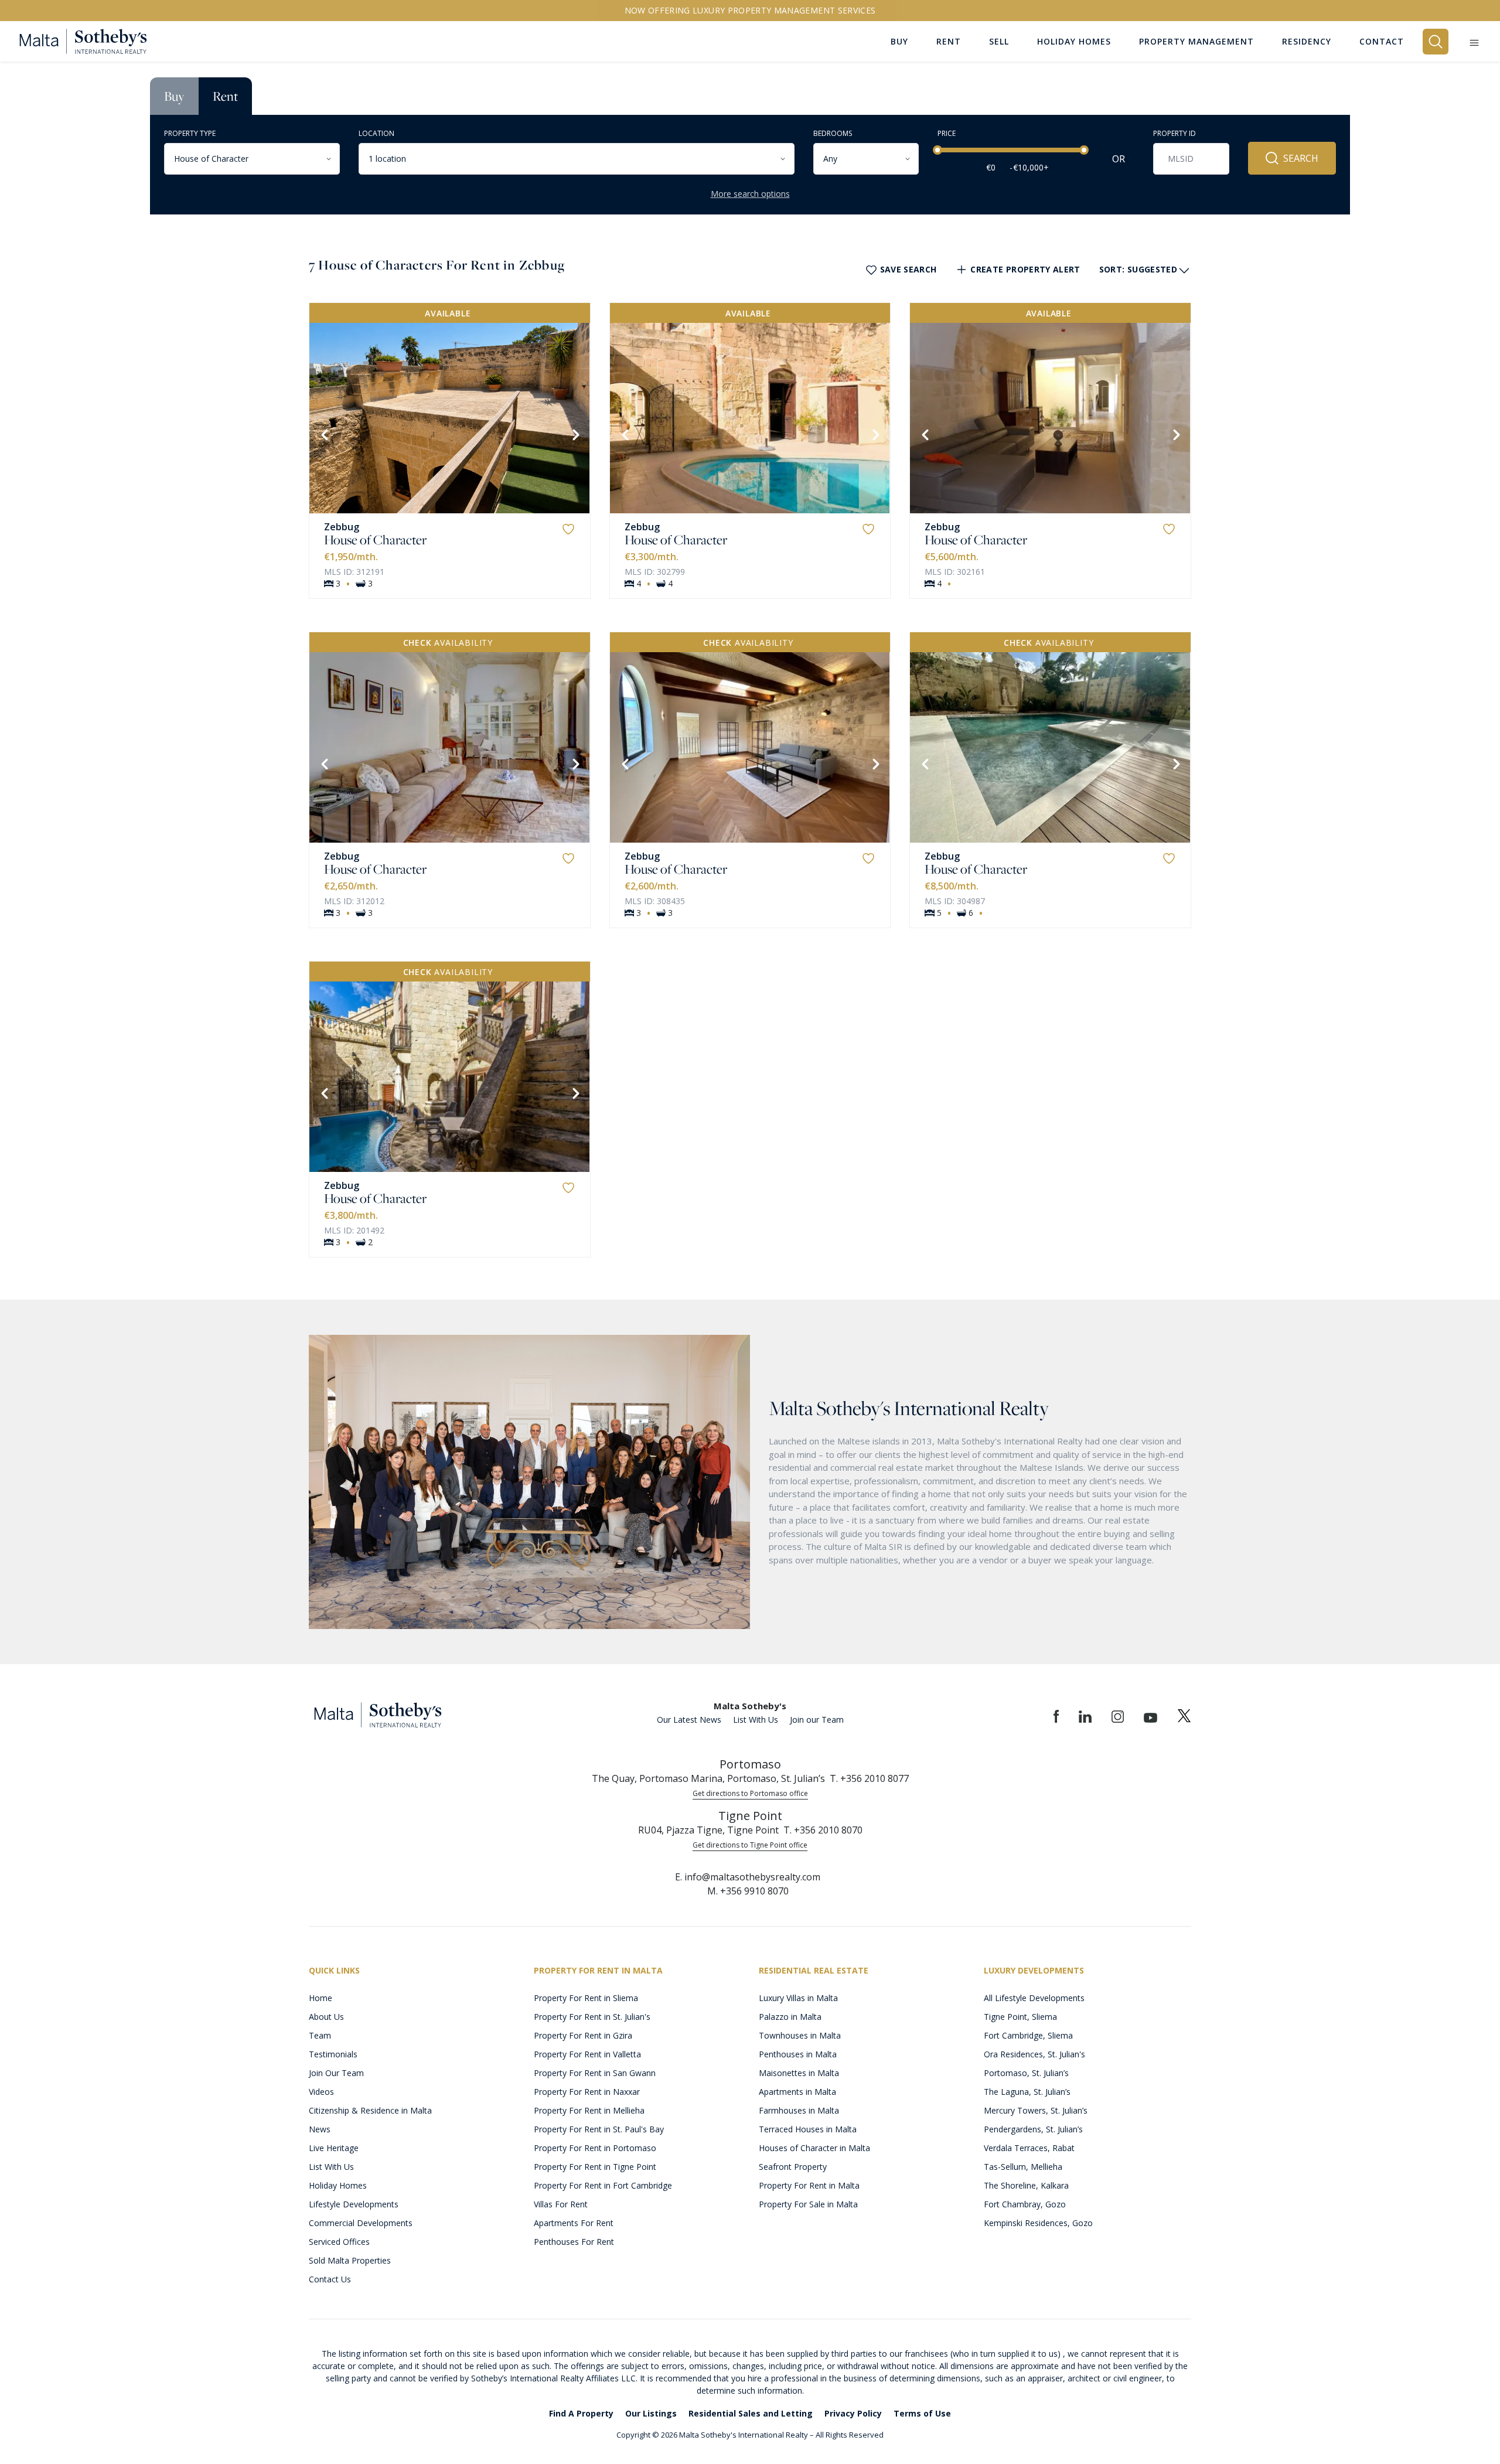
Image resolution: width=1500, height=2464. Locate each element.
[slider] (937, 150)
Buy (174, 96)
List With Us (756, 1720)
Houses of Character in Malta (814, 2148)
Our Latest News (689, 1720)
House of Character (375, 540)
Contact (1382, 41)
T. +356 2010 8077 (869, 1778)
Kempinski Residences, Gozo (1038, 2223)
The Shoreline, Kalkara (1026, 2185)
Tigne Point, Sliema (1020, 2017)
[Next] (575, 434)
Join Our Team (336, 2073)
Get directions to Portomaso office (750, 1793)
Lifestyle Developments (354, 2204)
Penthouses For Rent (574, 2242)
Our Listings (651, 2413)
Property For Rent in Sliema (586, 1998)
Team (320, 2035)
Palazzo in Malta (790, 2017)
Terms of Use (922, 2413)
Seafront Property (793, 2167)
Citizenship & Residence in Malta (370, 2110)
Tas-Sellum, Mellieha (1023, 2167)
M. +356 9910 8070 (748, 1891)
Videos (321, 2092)
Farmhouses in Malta (799, 2110)
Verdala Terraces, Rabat (1029, 2148)
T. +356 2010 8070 (823, 1830)
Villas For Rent (561, 2204)
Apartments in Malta (797, 2092)
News (320, 2129)
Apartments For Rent (574, 2223)
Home (321, 1998)
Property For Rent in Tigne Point (595, 2167)
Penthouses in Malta (798, 2054)
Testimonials (333, 2054)
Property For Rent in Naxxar (587, 2092)
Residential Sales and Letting (751, 2413)
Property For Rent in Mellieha (589, 2110)
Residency (1307, 41)
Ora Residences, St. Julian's (1034, 2054)
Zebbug (342, 527)
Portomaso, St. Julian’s (1026, 2073)
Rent (225, 96)
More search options (750, 194)
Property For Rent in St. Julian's (592, 2017)
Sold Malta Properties (350, 2260)
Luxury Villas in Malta (798, 1998)
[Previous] (323, 434)
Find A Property (581, 2413)
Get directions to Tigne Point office (750, 1845)
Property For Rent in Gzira (583, 2035)
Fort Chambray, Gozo (1025, 2204)
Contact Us (330, 2279)
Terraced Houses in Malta (808, 2129)
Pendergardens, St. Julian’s (1033, 2129)
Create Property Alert (1025, 269)
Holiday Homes (338, 2185)
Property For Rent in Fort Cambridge (603, 2185)
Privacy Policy (853, 2413)
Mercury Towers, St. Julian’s (1036, 2110)
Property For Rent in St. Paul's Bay (599, 2129)
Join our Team (817, 1720)
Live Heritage (334, 2148)
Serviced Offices (339, 2242)
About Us (326, 2017)
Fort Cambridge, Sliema (1028, 2035)
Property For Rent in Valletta (587, 2054)
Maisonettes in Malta (799, 2073)
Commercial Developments (361, 2223)
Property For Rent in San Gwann (595, 2073)
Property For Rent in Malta (809, 2185)
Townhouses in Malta (800, 2035)
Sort (1138, 269)
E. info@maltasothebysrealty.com (748, 1877)
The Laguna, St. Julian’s (1027, 2092)
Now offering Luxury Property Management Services (750, 10)
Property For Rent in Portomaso (595, 2148)
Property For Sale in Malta (808, 2204)
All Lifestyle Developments (1034, 1998)
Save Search (908, 269)
